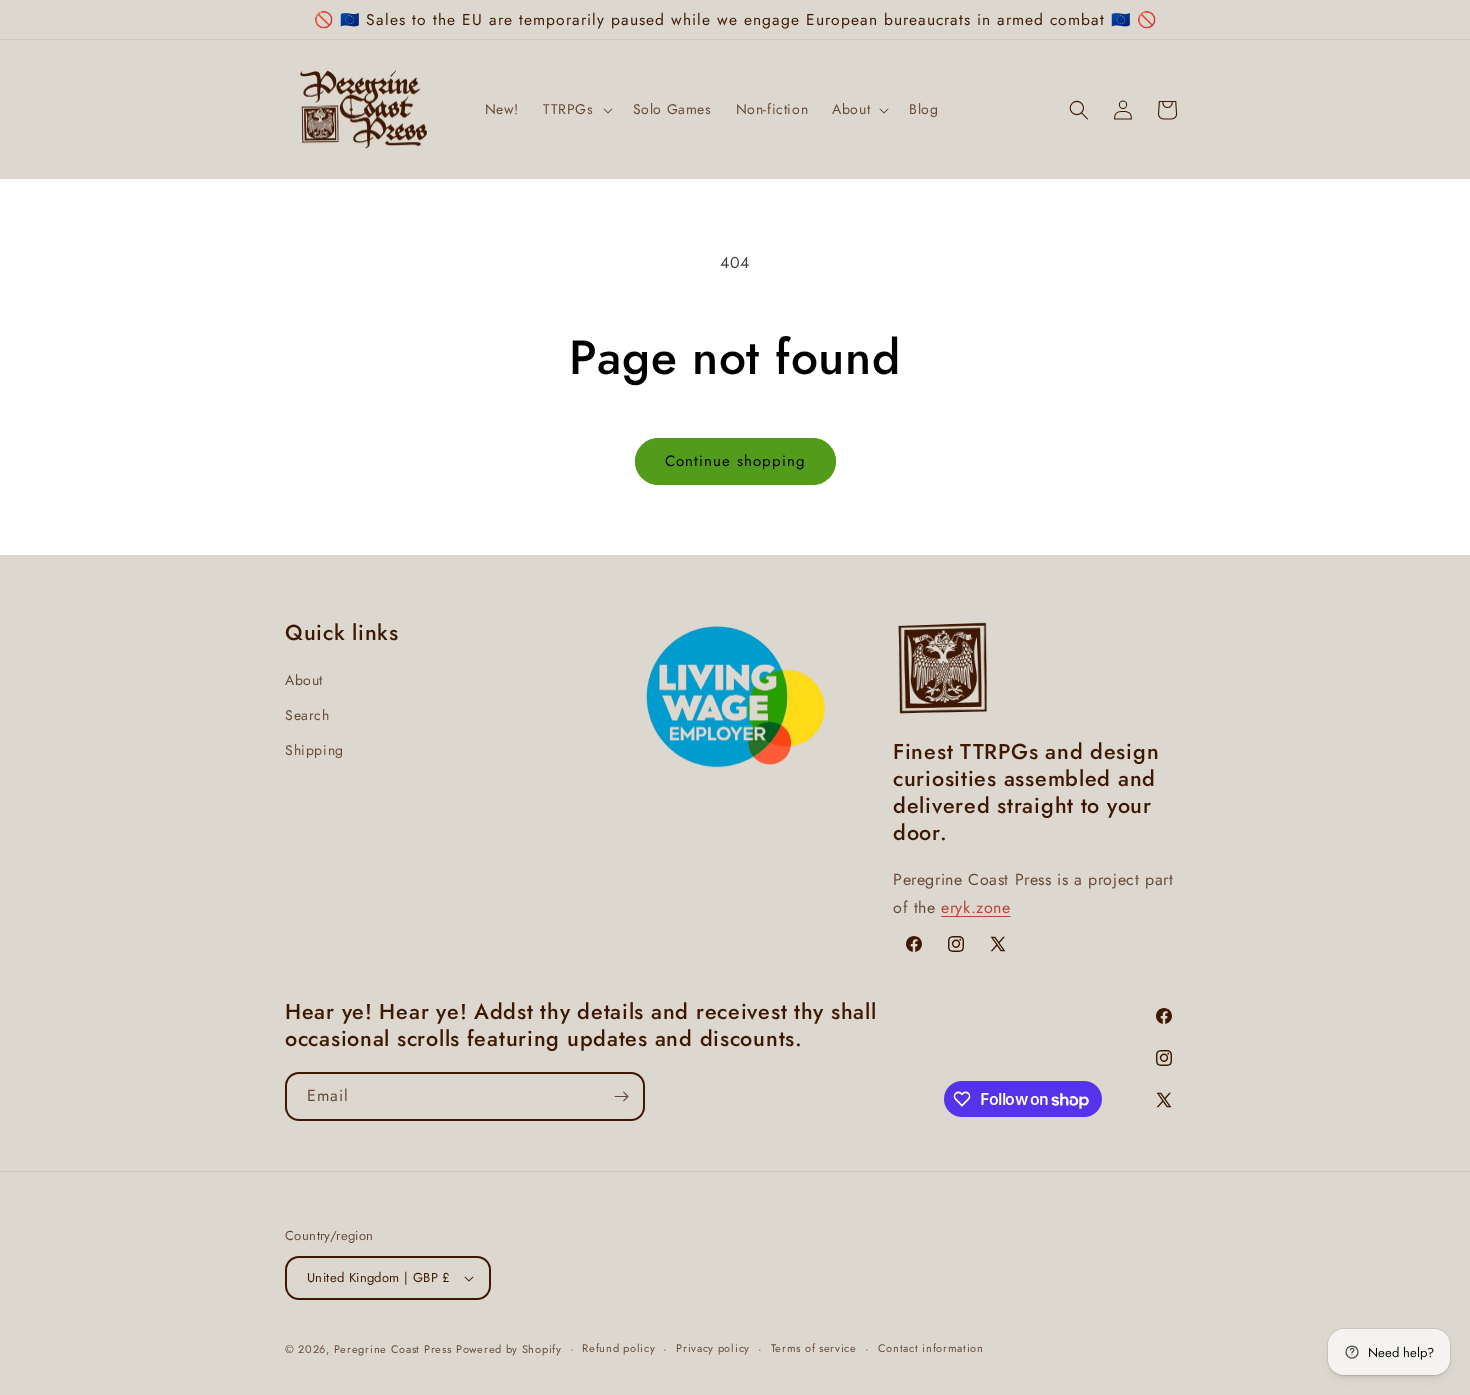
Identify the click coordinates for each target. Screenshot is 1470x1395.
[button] (576, 110)
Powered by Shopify (509, 1349)
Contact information (931, 1348)
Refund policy (618, 1348)
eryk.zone (975, 907)
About (304, 680)
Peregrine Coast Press (393, 1349)
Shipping (314, 750)
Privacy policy (713, 1348)
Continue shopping (735, 461)
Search (307, 715)
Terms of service (814, 1348)
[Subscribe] (621, 1096)
